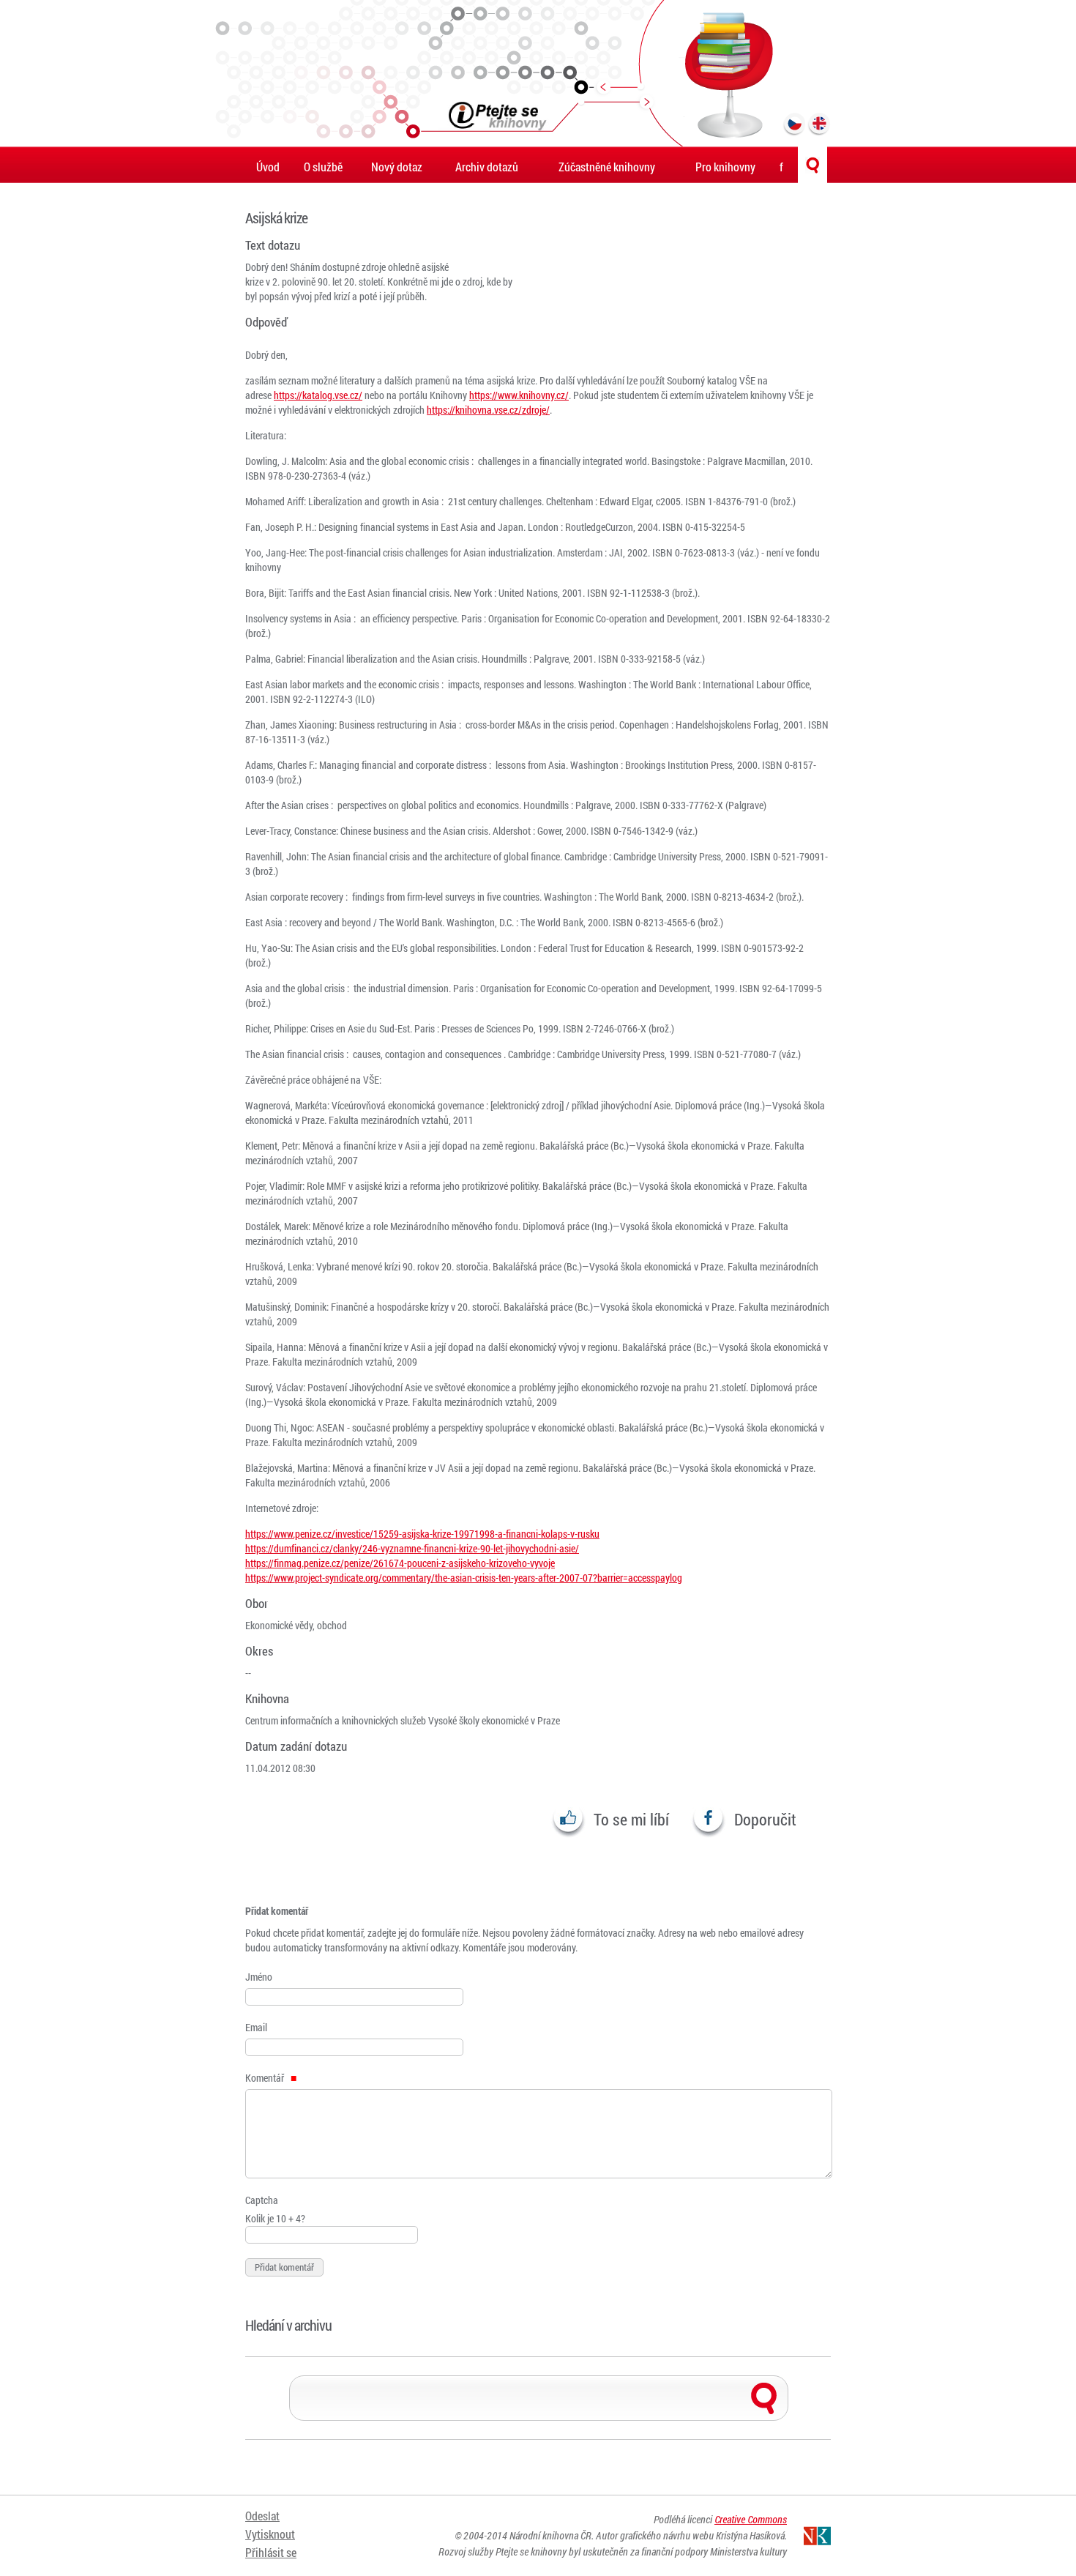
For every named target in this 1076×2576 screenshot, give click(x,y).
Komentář (266, 2078)
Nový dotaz (397, 167)
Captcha (262, 2200)
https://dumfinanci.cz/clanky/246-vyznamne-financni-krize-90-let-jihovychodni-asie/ (412, 1548)
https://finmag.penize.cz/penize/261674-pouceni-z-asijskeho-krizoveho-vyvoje (400, 1563)
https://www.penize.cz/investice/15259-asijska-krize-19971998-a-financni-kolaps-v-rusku (422, 1534)
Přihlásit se (271, 2552)
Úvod (268, 167)
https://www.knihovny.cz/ (519, 395)
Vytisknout (270, 2534)
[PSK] (538, 73)
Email (256, 2027)
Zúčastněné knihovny (607, 167)
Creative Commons (751, 2519)
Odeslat (262, 2516)
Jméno (259, 1977)
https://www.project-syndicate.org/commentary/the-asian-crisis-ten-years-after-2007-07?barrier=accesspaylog (464, 1578)
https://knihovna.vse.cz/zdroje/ (488, 410)
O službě (323, 167)
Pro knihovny (725, 167)
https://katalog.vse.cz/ (318, 395)
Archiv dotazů (487, 167)
